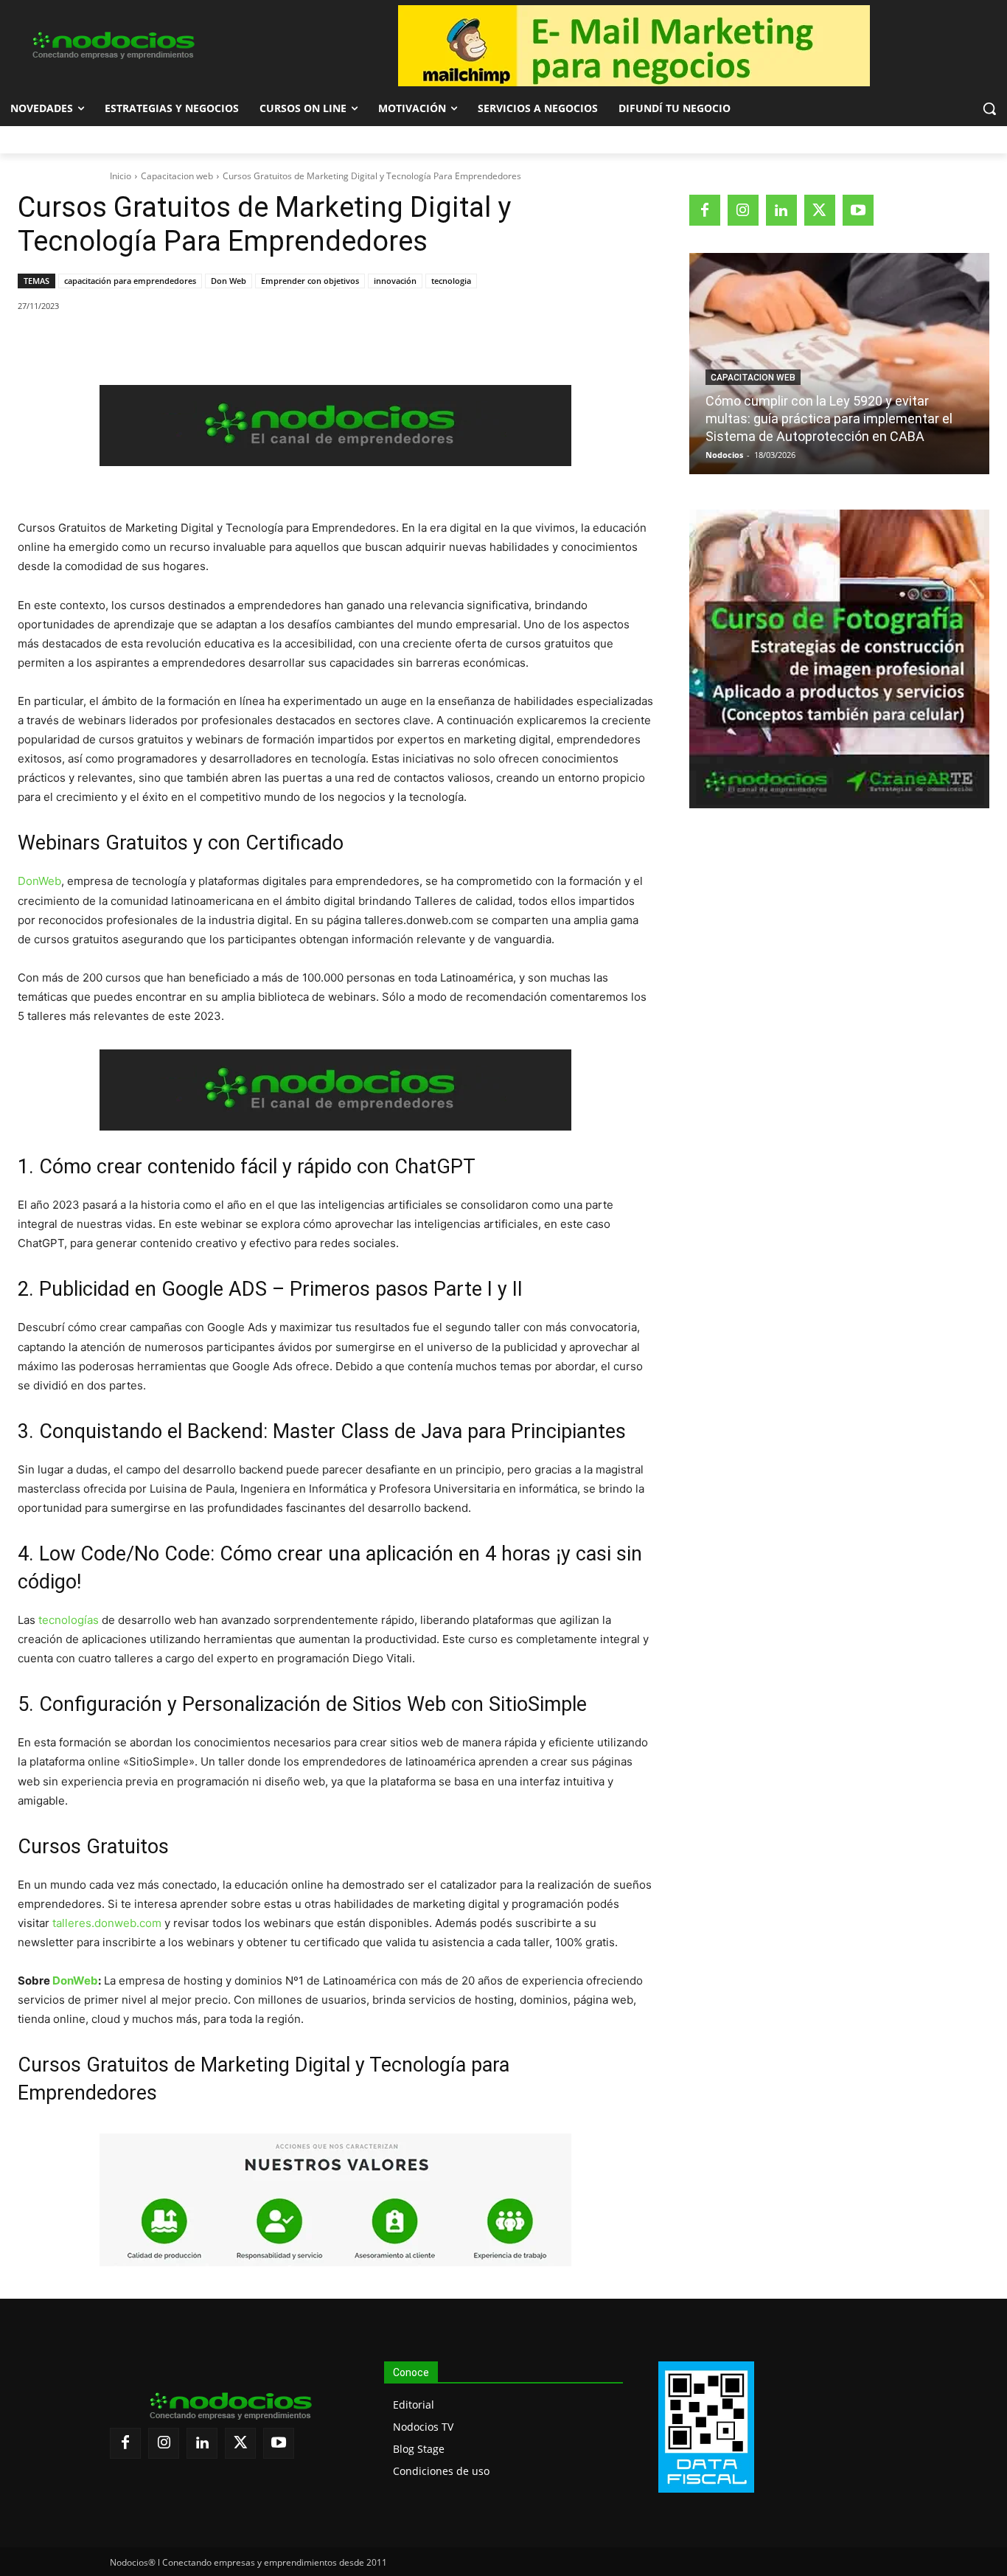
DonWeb (39, 881)
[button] (989, 108)
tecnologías (67, 1620)
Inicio (121, 176)
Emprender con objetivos (310, 281)
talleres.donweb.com (107, 1923)
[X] (154, 344)
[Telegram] (256, 344)
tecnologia (451, 281)
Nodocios (724, 455)
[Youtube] (858, 210)
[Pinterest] (188, 344)
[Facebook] (120, 344)
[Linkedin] (222, 344)
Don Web (229, 281)
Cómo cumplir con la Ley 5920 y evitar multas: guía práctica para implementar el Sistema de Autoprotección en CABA (829, 419)
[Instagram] (743, 210)
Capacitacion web (177, 176)
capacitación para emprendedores (130, 281)
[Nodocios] (113, 46)
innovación (395, 281)
